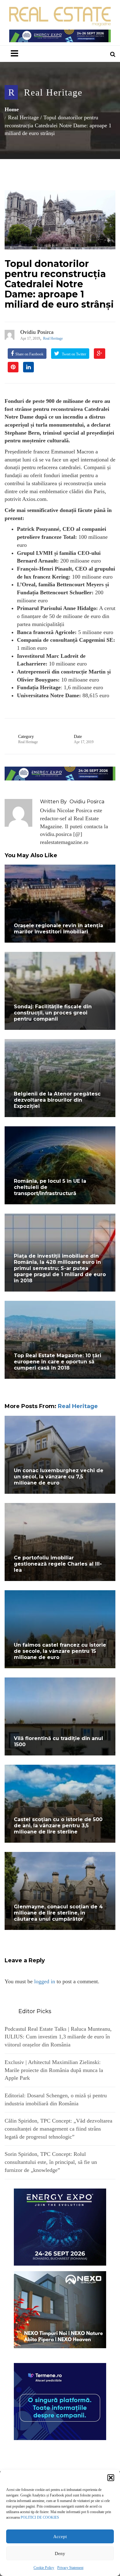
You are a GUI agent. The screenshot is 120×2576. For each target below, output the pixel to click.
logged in (45, 1981)
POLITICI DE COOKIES (40, 2517)
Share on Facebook (29, 354)
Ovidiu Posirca (37, 332)
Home (12, 109)
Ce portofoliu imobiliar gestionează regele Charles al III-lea (58, 1564)
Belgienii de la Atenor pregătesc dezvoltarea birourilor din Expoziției (57, 1100)
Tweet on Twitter (74, 354)
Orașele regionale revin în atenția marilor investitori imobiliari (58, 929)
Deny (60, 2553)
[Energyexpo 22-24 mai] (60, 2226)
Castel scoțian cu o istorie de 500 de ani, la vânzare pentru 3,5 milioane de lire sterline (58, 1826)
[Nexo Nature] (60, 2309)
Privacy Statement (70, 2568)
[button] (111, 2478)
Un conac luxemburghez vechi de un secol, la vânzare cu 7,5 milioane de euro (59, 1477)
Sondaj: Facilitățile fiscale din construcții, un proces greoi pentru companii (53, 1013)
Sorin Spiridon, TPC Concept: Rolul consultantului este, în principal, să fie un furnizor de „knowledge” (51, 2162)
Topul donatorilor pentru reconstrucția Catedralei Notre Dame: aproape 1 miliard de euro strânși (59, 284)
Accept (60, 2537)
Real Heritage (53, 92)
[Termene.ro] (60, 2401)
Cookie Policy (44, 2568)
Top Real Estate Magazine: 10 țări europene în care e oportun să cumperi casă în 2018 (58, 1362)
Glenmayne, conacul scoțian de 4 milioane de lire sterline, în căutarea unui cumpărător (58, 1913)
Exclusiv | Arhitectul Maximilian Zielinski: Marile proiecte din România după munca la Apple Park (54, 2070)
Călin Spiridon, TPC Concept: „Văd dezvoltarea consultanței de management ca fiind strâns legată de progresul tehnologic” (58, 2129)
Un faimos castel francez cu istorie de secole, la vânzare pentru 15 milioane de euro (60, 1651)
